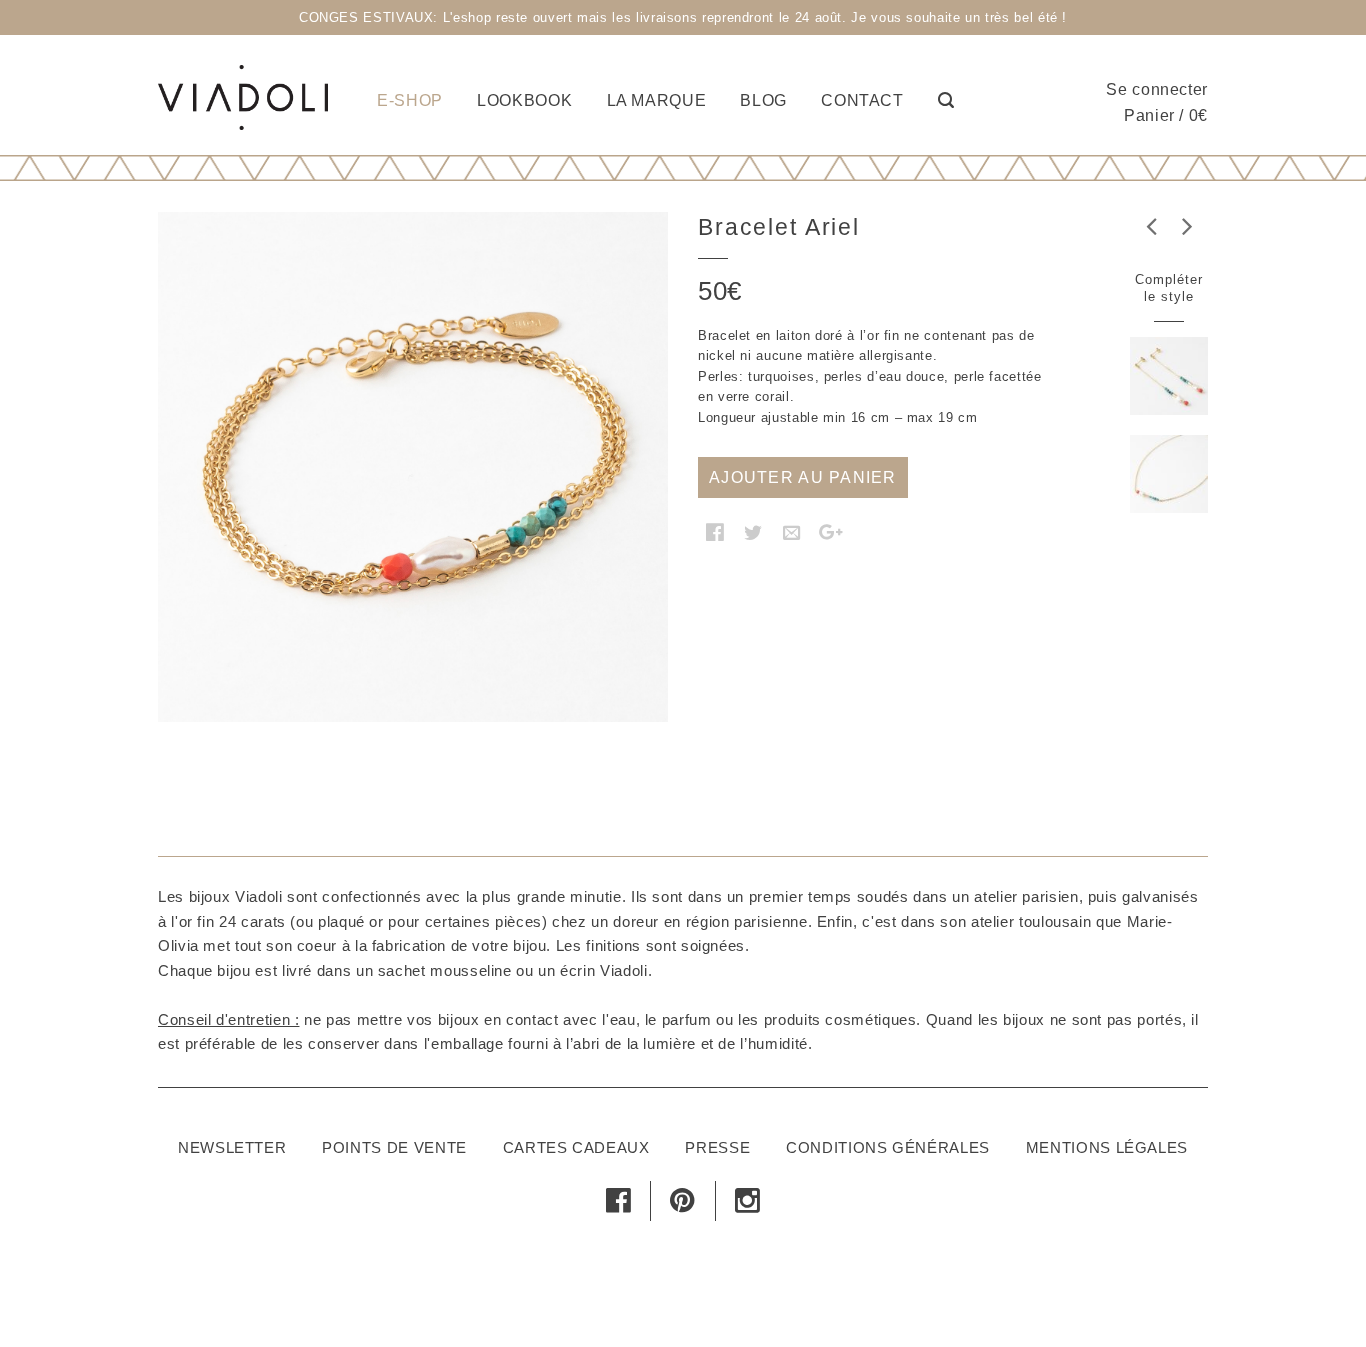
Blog (763, 100)
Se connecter (1157, 89)
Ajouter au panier (803, 477)
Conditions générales (888, 1147)
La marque (657, 100)
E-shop (410, 100)
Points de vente (394, 1147)
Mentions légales (1107, 1147)
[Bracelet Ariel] (413, 467)
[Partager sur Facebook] (715, 532)
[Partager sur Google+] (831, 532)
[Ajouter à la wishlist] (193, 767)
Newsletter (232, 1147)
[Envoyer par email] (792, 532)
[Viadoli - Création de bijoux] (243, 95)
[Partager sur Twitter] (754, 532)
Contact (862, 100)
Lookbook (524, 100)
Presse (717, 1147)
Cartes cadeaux (576, 1147)
